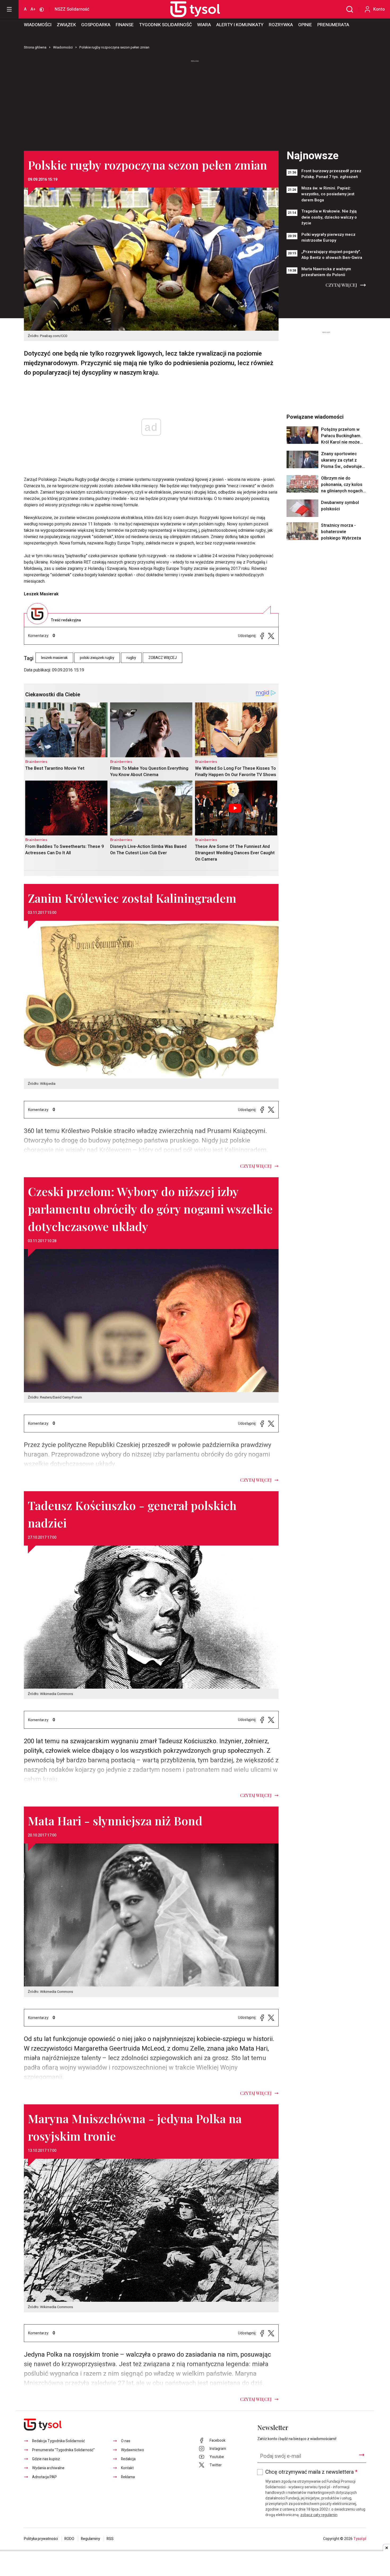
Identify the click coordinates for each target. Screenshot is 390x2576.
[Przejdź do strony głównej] (189, 9)
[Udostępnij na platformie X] (271, 636)
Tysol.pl (360, 2539)
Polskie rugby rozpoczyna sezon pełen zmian (114, 47)
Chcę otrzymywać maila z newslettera (311, 2472)
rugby (131, 658)
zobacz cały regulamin (319, 2515)
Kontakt (127, 2468)
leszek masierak (54, 658)
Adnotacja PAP (44, 2477)
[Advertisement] (195, 103)
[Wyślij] (362, 2455)
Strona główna (35, 47)
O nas (126, 2441)
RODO (69, 2539)
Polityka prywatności (41, 2539)
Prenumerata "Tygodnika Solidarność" (63, 2450)
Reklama (128, 2477)
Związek (66, 25)
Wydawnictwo (133, 2450)
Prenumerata (333, 25)
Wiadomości (38, 25)
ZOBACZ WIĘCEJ (162, 658)
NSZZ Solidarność (72, 9)
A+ (33, 9)
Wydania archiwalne (48, 2468)
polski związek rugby (97, 658)
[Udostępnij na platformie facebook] (262, 636)
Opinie (305, 25)
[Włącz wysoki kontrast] (42, 9)
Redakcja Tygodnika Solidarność (59, 2441)
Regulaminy (90, 2539)
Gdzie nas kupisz (46, 2459)
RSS (110, 2539)
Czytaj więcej (341, 285)
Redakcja (128, 2459)
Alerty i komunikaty (240, 25)
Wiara (204, 25)
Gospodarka (96, 25)
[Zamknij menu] (9, 9)
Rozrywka (281, 25)
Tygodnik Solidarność (165, 25)
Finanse (125, 25)
